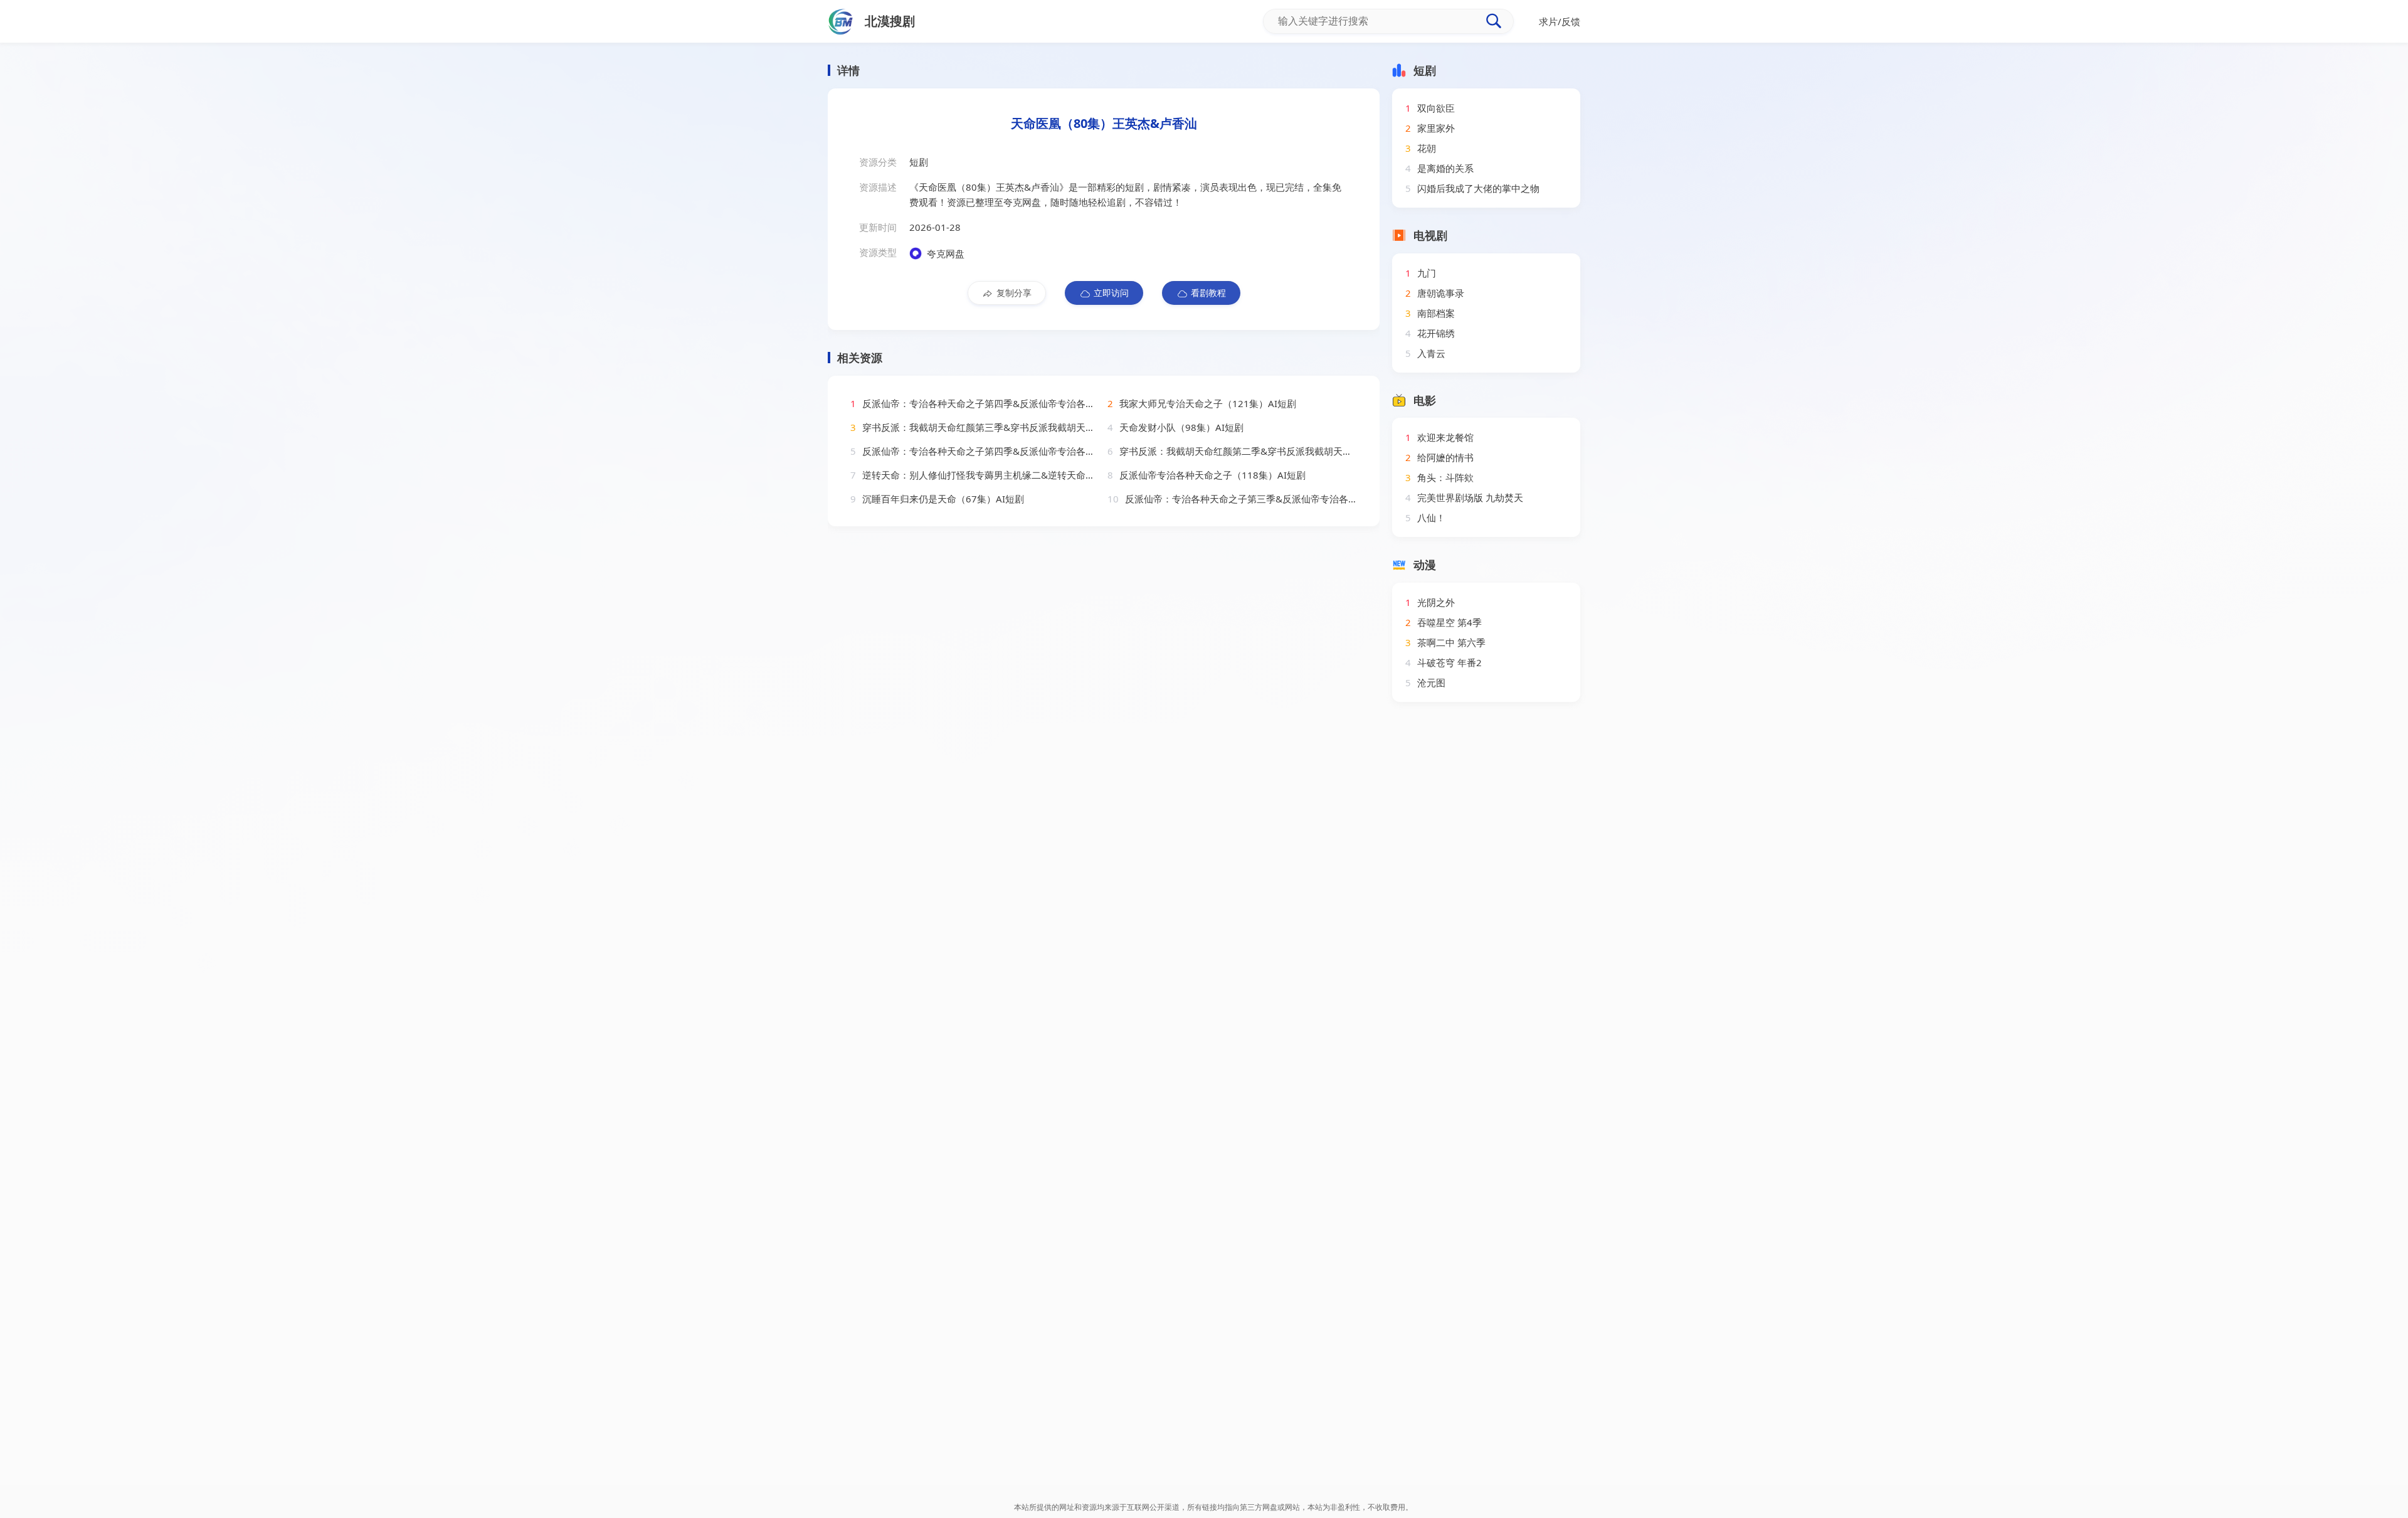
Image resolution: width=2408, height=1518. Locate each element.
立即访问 (1111, 293)
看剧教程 (1208, 293)
